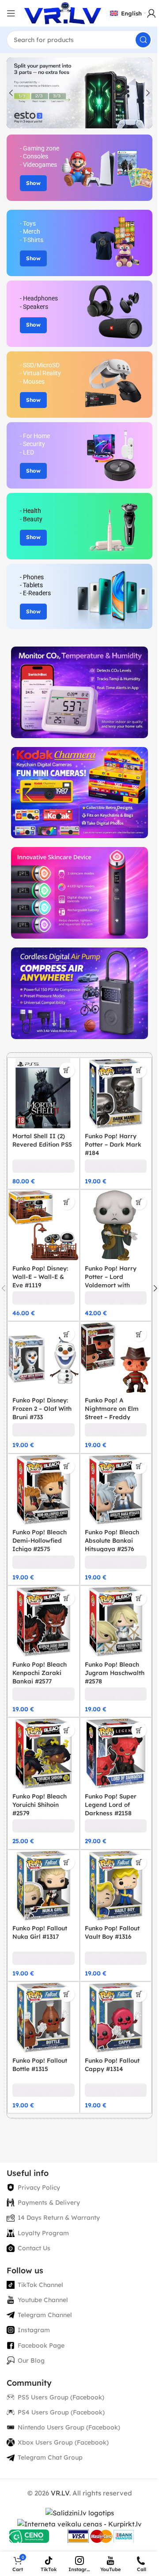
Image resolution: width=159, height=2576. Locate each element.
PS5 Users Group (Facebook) (61, 2397)
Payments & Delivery (49, 2202)
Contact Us (34, 2248)
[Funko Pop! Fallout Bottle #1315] (44, 2018)
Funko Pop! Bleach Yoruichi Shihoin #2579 (40, 1804)
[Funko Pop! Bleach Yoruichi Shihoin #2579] (44, 1754)
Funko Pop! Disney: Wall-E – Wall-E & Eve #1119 (40, 1276)
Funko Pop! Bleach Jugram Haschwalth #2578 (115, 1673)
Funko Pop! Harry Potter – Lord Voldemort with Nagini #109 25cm (112, 1281)
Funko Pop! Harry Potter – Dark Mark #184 (113, 1144)
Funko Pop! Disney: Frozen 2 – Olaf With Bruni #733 (42, 1408)
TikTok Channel (40, 2285)
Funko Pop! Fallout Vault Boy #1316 (112, 1932)
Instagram (34, 2330)
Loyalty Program (43, 2233)
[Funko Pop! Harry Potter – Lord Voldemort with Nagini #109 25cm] (116, 1226)
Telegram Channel (45, 2315)
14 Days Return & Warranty (59, 2218)
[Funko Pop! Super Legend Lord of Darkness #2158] (116, 1754)
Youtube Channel (43, 2300)
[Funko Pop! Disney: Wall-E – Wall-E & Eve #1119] (44, 1226)
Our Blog (31, 2360)
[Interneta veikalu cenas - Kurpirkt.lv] (79, 2524)
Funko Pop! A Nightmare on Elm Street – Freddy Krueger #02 (112, 1413)
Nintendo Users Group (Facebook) (69, 2427)
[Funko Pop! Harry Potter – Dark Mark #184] (116, 1094)
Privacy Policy (39, 2187)
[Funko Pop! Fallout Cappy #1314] (116, 2018)
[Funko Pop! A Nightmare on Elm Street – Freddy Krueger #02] (116, 1357)
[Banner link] (79, 168)
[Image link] (79, 691)
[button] (11, 93)
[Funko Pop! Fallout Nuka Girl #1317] (44, 1886)
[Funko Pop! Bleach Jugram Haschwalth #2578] (116, 1622)
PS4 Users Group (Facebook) (61, 2412)
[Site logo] (63, 13)
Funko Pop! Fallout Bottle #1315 (40, 2064)
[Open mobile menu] (11, 13)
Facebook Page (41, 2345)
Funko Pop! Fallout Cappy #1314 (112, 2064)
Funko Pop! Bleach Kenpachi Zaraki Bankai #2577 (40, 1673)
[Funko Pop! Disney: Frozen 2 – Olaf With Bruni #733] (44, 1357)
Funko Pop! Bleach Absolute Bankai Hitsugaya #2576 (112, 1540)
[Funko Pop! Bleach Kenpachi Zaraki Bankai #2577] (44, 1622)
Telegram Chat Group (50, 2457)
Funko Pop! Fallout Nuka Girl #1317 (40, 1932)
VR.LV (60, 2493)
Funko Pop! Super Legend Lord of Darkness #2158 (111, 1804)
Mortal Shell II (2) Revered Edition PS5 (42, 1140)
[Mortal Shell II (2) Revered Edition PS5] (44, 1094)
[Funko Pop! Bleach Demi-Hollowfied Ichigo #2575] (44, 1490)
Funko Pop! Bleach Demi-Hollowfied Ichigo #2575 (40, 1540)
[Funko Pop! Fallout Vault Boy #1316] (116, 1886)
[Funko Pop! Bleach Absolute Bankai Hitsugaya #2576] (116, 1490)
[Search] (143, 40)
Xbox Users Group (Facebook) (63, 2442)
